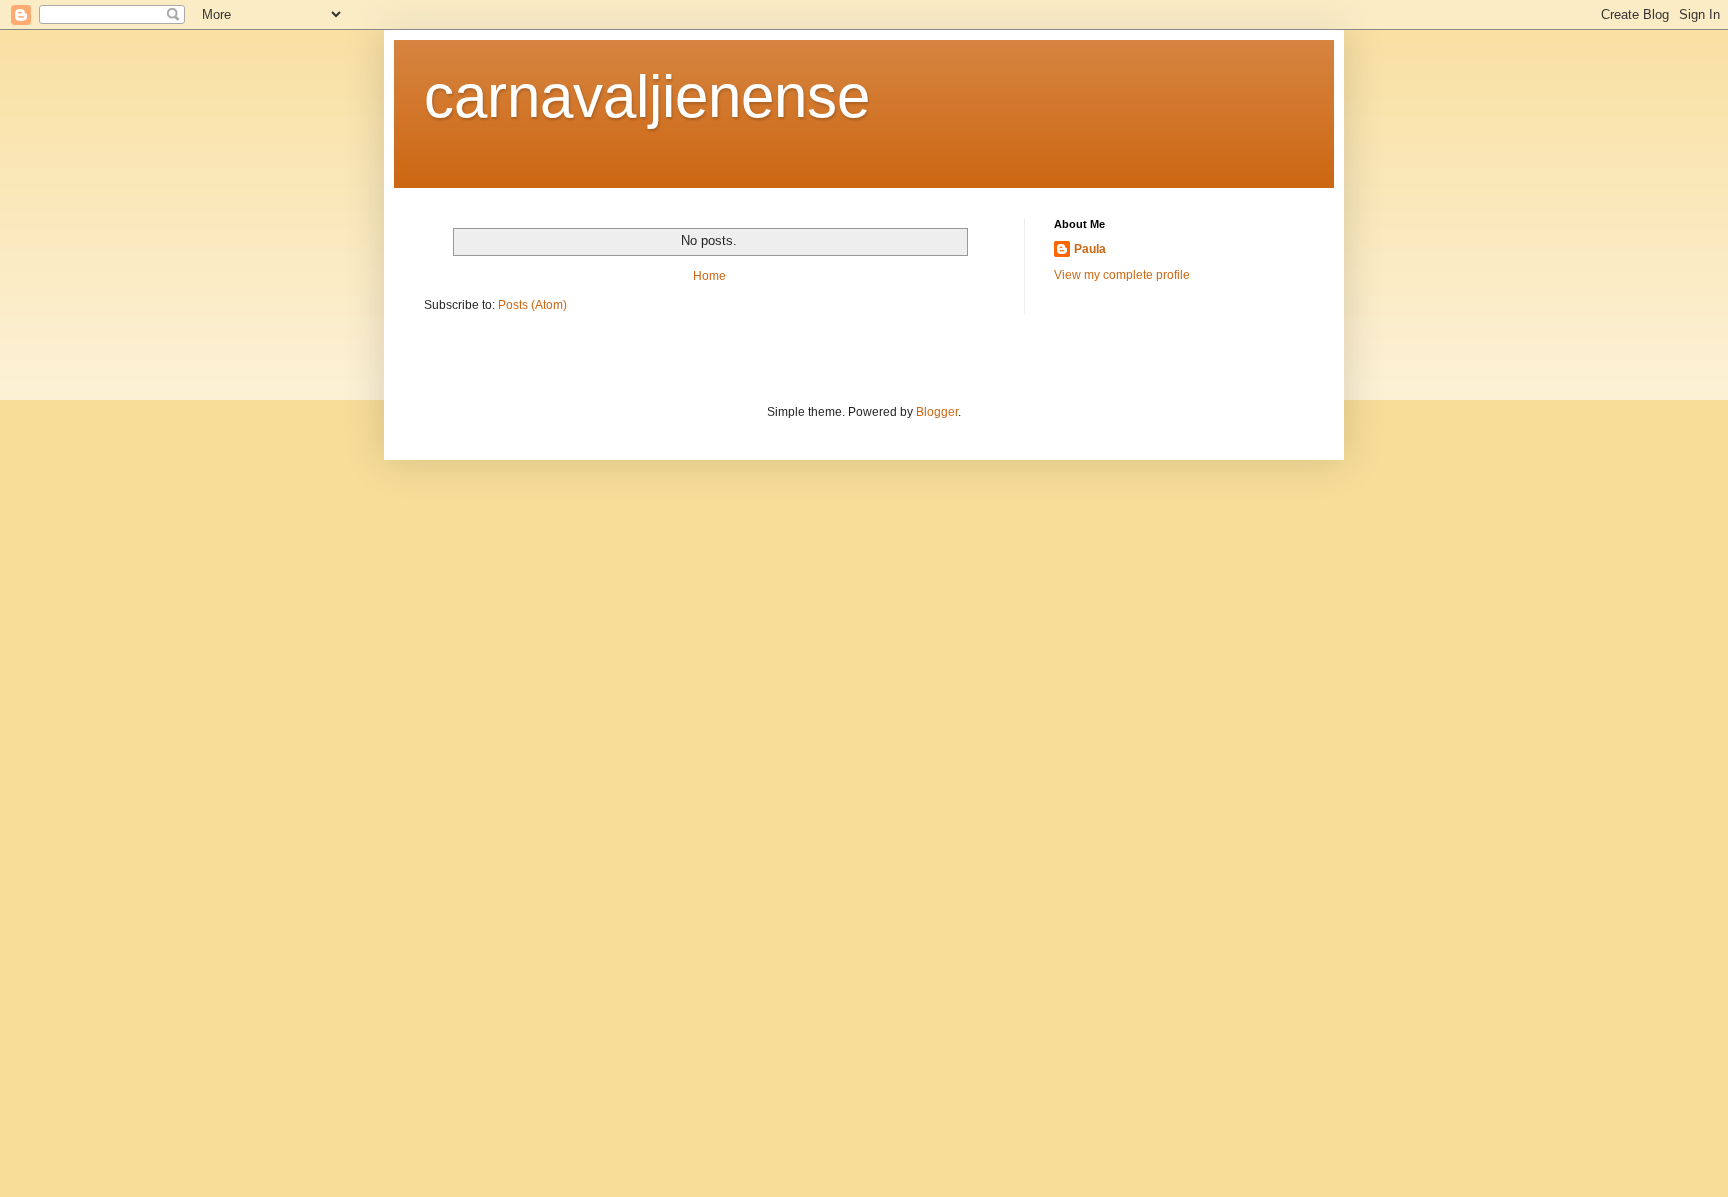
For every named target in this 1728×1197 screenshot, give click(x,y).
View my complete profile (1122, 275)
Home (709, 276)
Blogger (937, 412)
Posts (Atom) (532, 305)
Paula (1090, 249)
